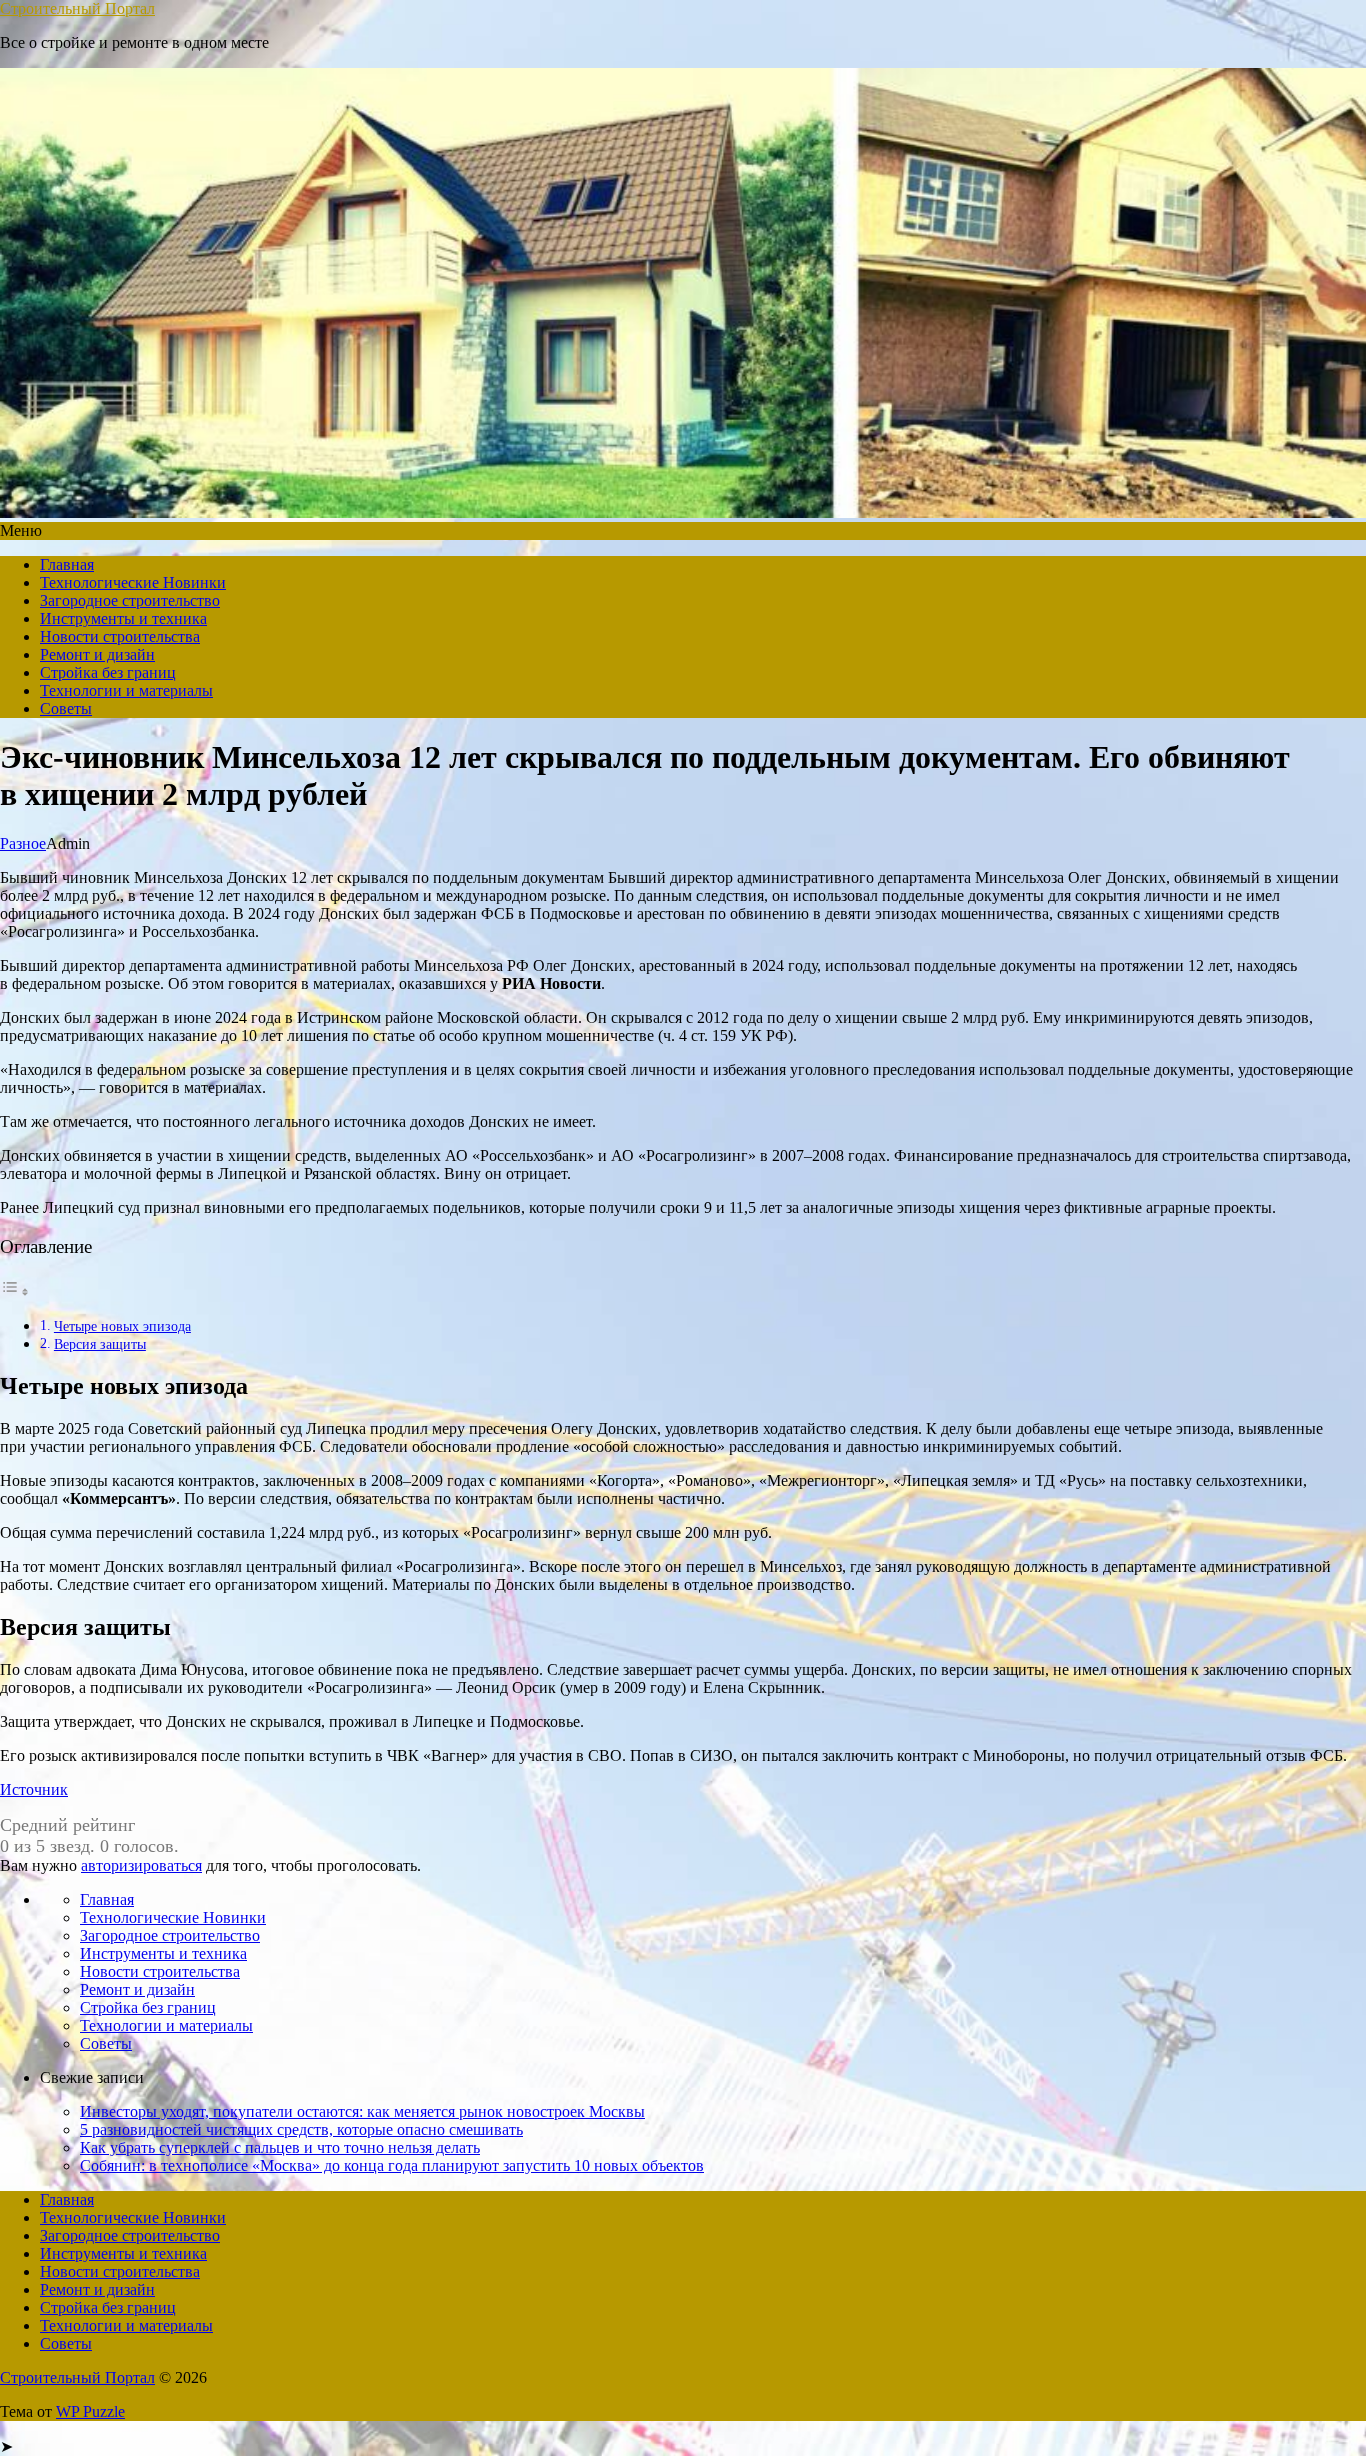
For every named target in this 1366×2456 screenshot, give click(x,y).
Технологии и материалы (126, 690)
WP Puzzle (90, 2411)
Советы (66, 708)
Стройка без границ (108, 672)
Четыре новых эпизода (122, 1326)
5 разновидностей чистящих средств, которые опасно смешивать (301, 2129)
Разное (23, 843)
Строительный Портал (77, 8)
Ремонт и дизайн (97, 654)
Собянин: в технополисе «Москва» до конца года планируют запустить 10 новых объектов (392, 2165)
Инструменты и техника (123, 618)
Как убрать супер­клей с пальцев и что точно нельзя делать (280, 2147)
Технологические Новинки (133, 582)
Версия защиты (100, 1344)
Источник (34, 1789)
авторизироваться (141, 1865)
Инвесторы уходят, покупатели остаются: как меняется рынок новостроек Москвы (362, 2111)
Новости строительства (120, 636)
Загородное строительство (130, 600)
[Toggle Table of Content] (15, 1291)
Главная (67, 564)
